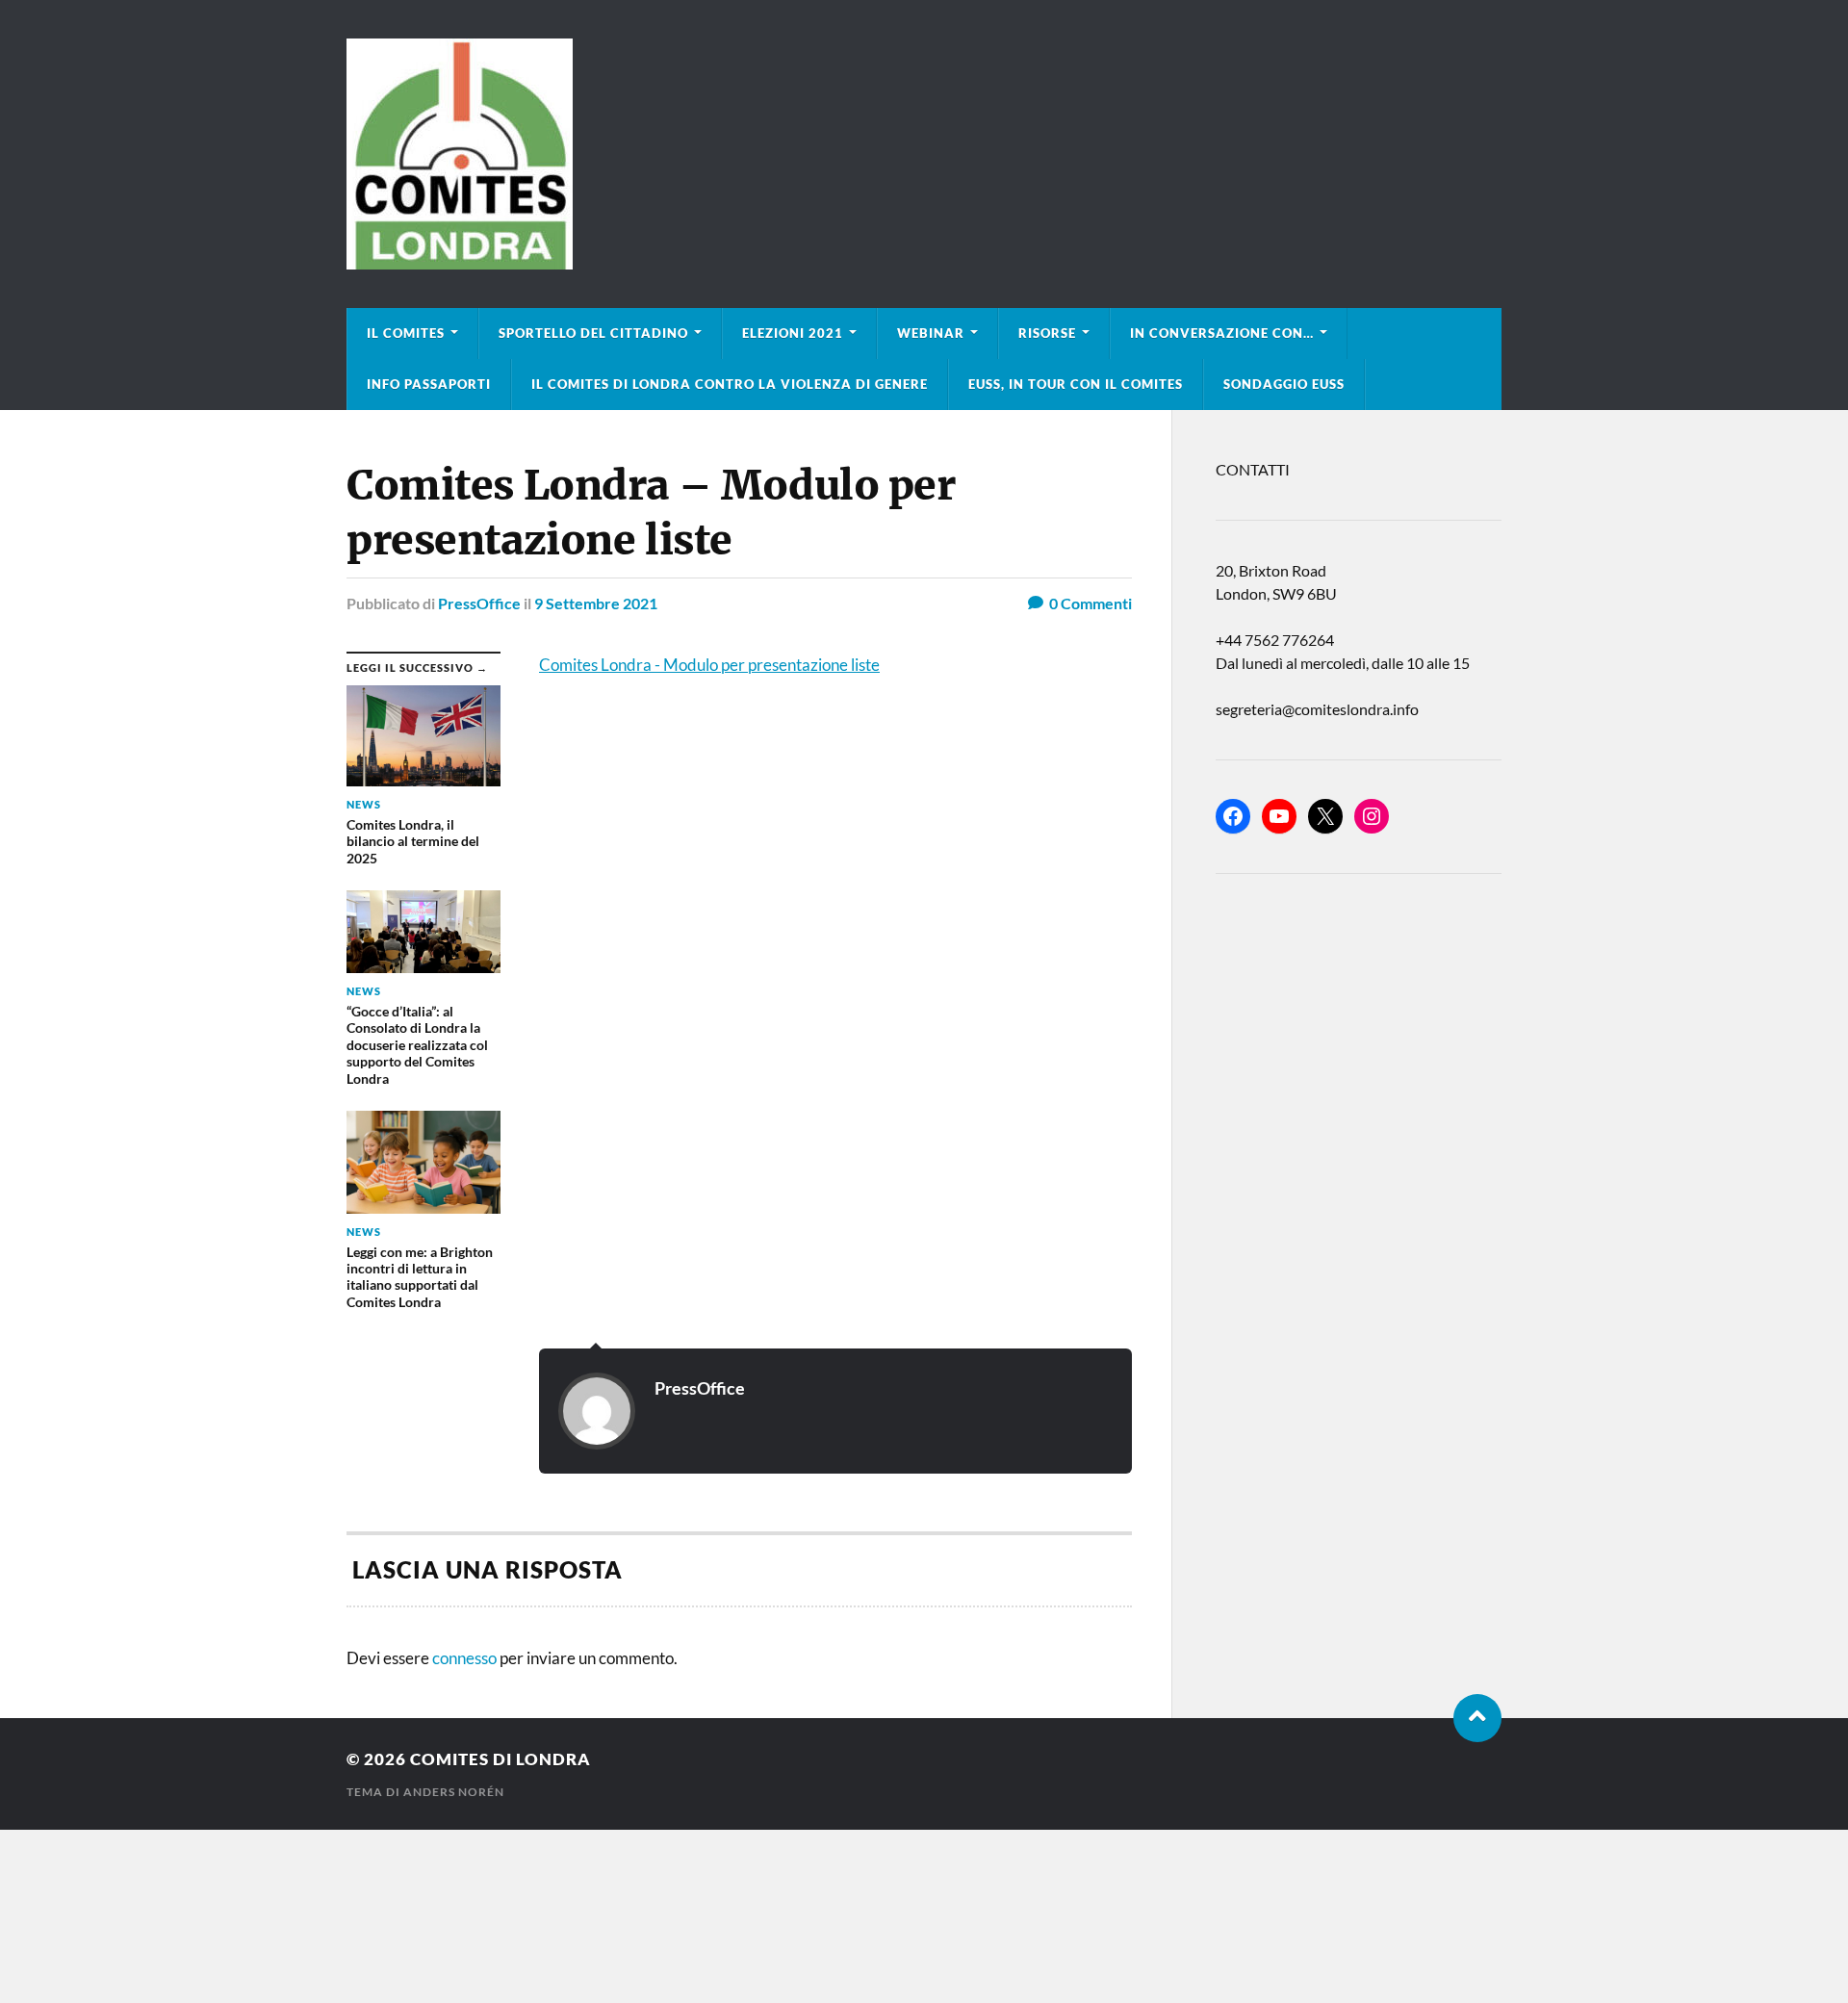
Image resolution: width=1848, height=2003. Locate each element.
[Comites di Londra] (924, 154)
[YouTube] (1279, 816)
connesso (464, 1658)
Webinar (931, 333)
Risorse (1047, 333)
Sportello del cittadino (593, 333)
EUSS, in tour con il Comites (1076, 384)
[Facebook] (1233, 816)
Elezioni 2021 (793, 333)
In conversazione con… (1222, 333)
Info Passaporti (429, 384)
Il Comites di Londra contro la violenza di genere (730, 384)
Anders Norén (454, 1792)
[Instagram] (1372, 816)
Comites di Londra (500, 1759)
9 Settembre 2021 (596, 603)
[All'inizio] (1477, 1718)
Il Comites (406, 333)
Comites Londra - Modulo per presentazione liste (709, 665)
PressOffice (479, 603)
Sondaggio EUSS (1284, 384)
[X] (1325, 816)
